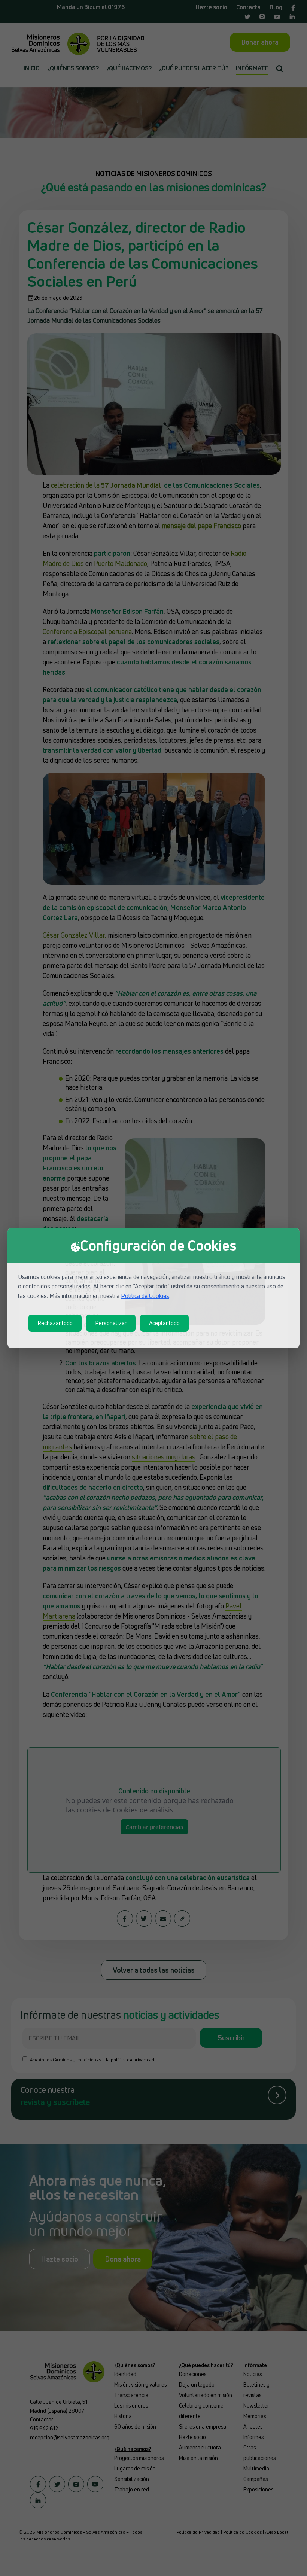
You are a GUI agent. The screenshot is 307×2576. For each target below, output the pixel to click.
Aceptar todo (164, 1323)
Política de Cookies (145, 1296)
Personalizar (111, 1323)
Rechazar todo (55, 1323)
